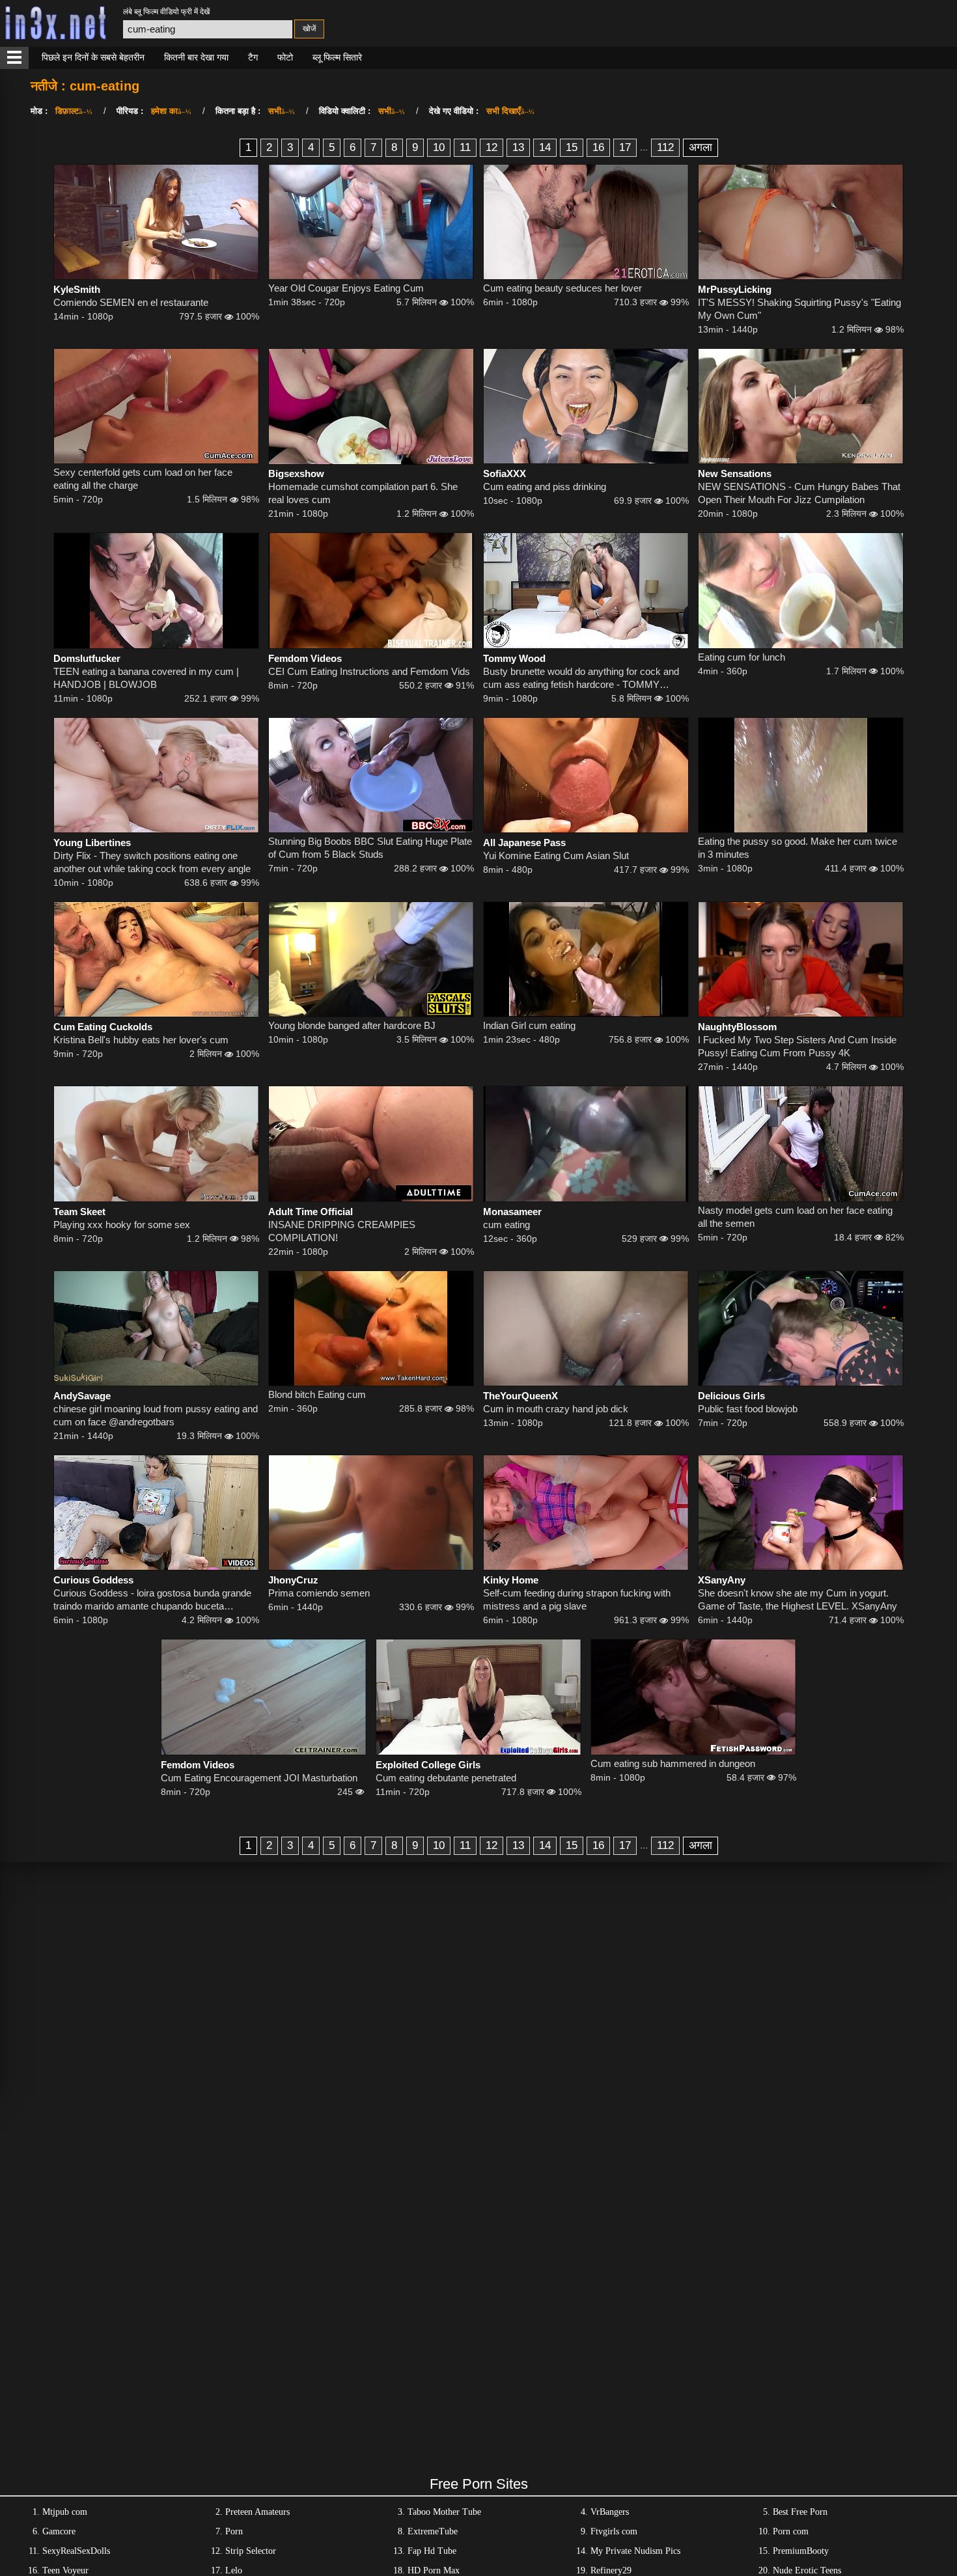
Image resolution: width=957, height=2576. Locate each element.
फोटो (285, 57)
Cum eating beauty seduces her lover (562, 288)
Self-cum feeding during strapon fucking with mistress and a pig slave (577, 1599)
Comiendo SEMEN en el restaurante (131, 302)
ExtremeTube (433, 2531)
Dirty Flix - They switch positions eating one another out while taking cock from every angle (152, 862)
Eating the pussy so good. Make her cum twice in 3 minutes (797, 848)
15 (572, 147)
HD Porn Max (434, 2570)
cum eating (506, 1225)
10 (439, 147)
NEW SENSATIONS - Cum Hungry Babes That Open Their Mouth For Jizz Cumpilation (799, 493)
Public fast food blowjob (748, 1409)
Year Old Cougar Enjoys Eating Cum (346, 288)
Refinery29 (611, 2570)
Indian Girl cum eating (529, 1025)
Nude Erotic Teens (807, 2570)
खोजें (309, 29)
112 (665, 147)
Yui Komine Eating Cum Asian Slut (556, 856)
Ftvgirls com (614, 2531)
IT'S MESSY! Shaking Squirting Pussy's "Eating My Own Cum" (799, 309)
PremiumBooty (801, 2551)
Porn (234, 2531)
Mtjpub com (65, 2512)
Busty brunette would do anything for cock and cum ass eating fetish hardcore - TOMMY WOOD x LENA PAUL (581, 678)
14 (545, 147)
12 (492, 147)
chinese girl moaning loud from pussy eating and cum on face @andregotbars (156, 1415)
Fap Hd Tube (432, 2551)
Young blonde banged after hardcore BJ (352, 1025)
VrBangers (610, 2512)
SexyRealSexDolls (76, 2551)
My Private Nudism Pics (635, 2551)
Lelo (234, 2570)
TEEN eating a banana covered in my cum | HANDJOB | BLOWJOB (146, 678)
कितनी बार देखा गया (196, 57)
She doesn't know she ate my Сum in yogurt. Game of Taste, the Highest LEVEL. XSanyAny (797, 1599)
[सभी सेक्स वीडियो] (14, 58)
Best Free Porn (800, 2512)
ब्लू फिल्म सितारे (337, 57)
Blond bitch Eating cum (317, 1394)
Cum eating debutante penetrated (446, 1778)
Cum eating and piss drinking (545, 486)
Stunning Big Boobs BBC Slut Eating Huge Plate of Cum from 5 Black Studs (370, 848)
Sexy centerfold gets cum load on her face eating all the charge (143, 479)
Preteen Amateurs (257, 2512)
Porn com (791, 2531)
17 (625, 147)
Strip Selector (251, 2551)
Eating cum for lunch (742, 657)
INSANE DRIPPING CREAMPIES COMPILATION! (342, 1231)
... (644, 147)
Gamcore (59, 2531)
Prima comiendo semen (319, 1593)
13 (518, 147)
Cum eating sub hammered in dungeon (673, 1763)
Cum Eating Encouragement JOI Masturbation (259, 1778)
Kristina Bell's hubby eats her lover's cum (141, 1040)
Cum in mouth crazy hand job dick (556, 1409)
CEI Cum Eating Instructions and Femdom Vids (369, 671)
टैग (253, 57)
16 (598, 147)
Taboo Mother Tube (444, 2512)
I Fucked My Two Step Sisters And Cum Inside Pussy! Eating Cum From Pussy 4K (797, 1046)
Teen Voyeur (65, 2570)
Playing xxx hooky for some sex (122, 1225)
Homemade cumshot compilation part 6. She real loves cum (363, 493)
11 (465, 147)
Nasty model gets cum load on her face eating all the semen (795, 1217)
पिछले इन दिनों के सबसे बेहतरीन (93, 57)
